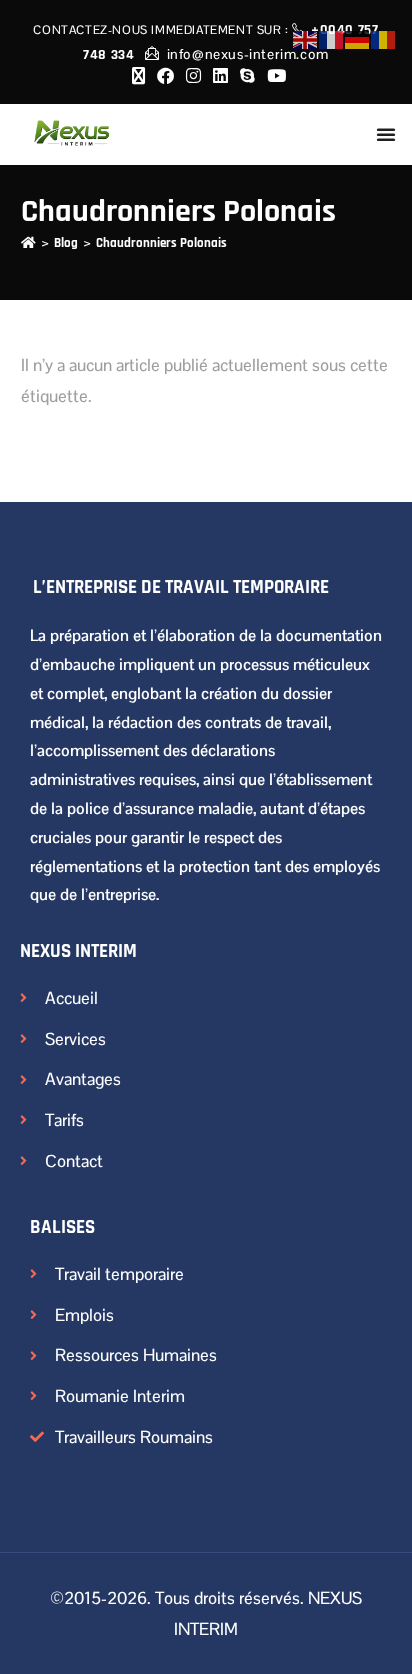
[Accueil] (28, 243)
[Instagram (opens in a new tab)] (193, 77)
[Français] (332, 38)
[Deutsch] (358, 38)
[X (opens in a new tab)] (138, 77)
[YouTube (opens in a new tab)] (273, 77)
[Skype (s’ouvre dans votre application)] (247, 77)
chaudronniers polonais (161, 243)
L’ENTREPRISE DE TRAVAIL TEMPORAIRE (181, 587)
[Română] (384, 38)
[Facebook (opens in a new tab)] (165, 77)
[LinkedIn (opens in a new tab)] (220, 77)
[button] (386, 134)
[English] (306, 38)
